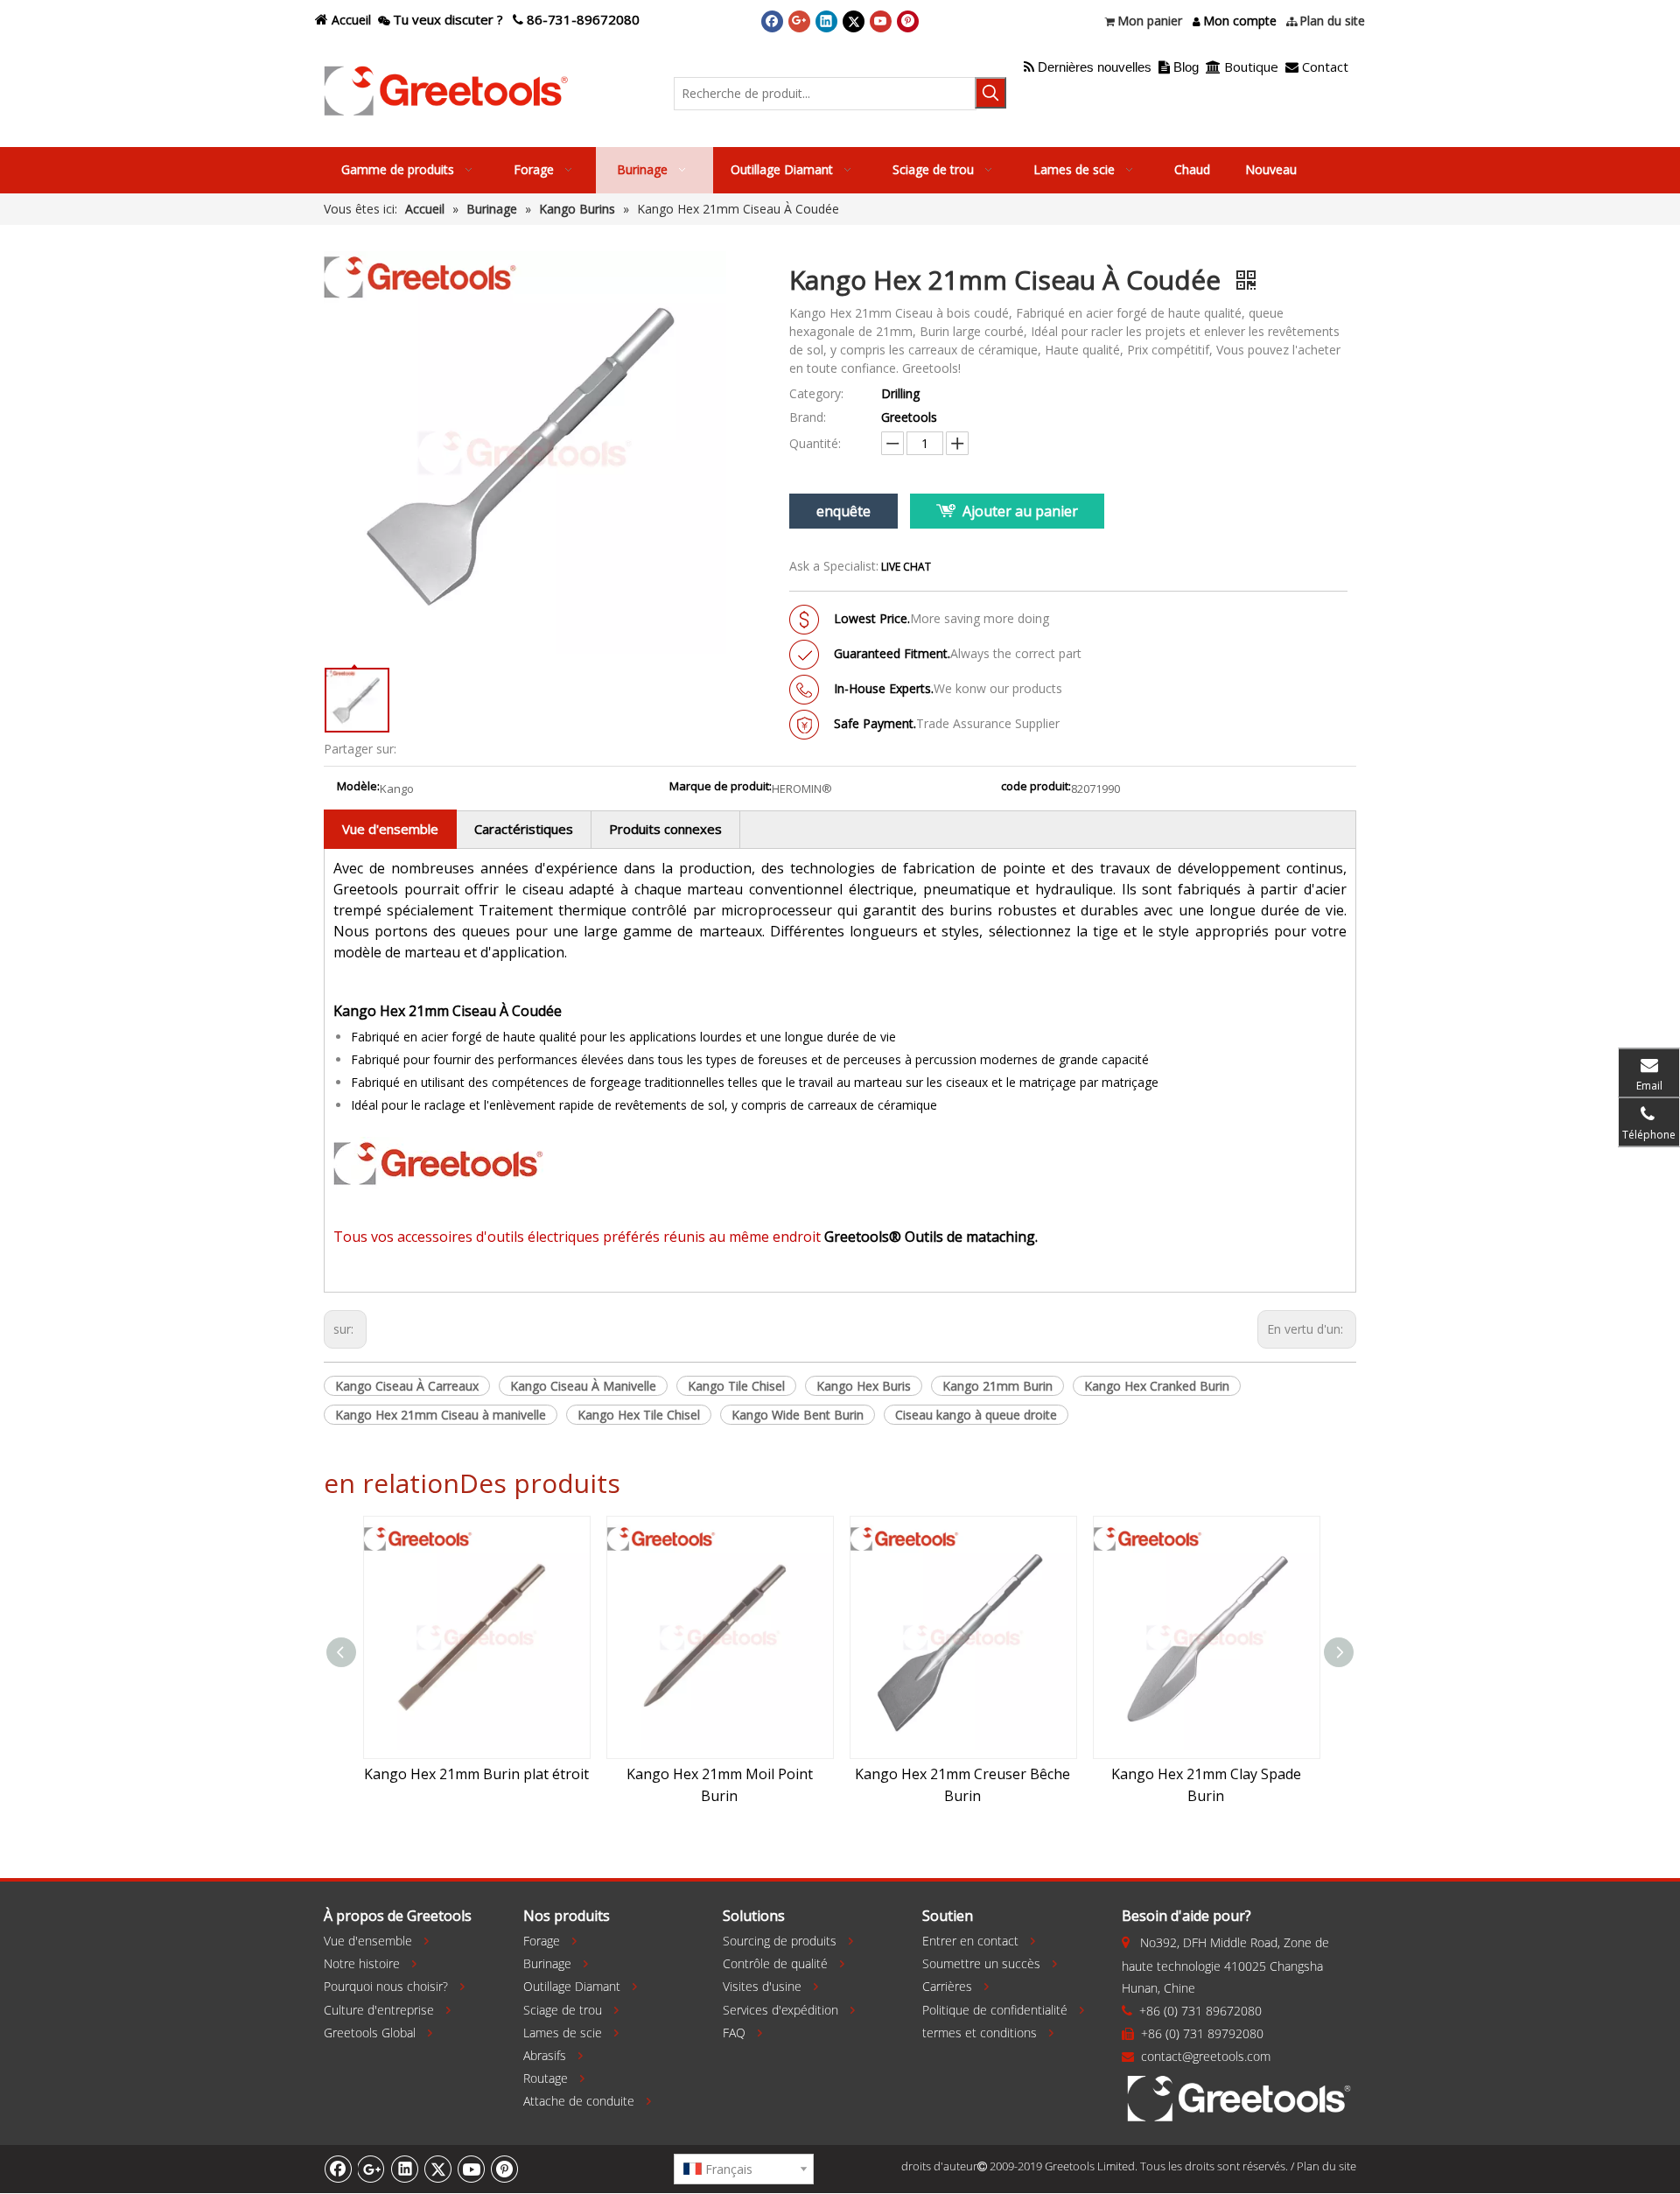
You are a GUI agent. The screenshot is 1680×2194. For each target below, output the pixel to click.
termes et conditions (980, 2033)
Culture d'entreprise (379, 2010)
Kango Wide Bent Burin (798, 1415)
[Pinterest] (908, 21)
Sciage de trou (563, 2010)
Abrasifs (545, 2055)
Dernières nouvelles (1088, 67)
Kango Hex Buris (864, 1386)
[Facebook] (772, 21)
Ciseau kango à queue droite (976, 1415)
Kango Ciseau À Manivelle (583, 1386)
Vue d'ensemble (390, 829)
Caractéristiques (524, 829)
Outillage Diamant (572, 1986)
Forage (542, 1941)
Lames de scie (563, 2033)
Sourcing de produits (780, 1941)
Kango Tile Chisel (736, 1386)
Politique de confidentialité (995, 2010)
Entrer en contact (970, 1941)
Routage (546, 2078)
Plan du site (1326, 2166)
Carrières (947, 1986)
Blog (1186, 67)
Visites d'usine (762, 1986)
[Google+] (799, 21)
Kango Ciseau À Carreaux (407, 1386)
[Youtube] (881, 21)
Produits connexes (665, 829)
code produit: (1036, 787)
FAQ (734, 2033)
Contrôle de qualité (775, 1963)
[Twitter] (854, 21)
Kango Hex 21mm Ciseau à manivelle (441, 1415)
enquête (843, 511)
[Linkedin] (826, 21)
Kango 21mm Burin (997, 1386)
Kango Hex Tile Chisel (639, 1415)
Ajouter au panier (1020, 511)
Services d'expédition (780, 2010)
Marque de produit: (721, 787)
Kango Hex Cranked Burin (1157, 1386)
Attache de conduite (579, 2101)
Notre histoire (362, 1963)
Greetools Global (370, 2033)
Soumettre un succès (981, 1963)
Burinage (547, 1963)
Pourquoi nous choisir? (386, 1986)
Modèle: (358, 787)
